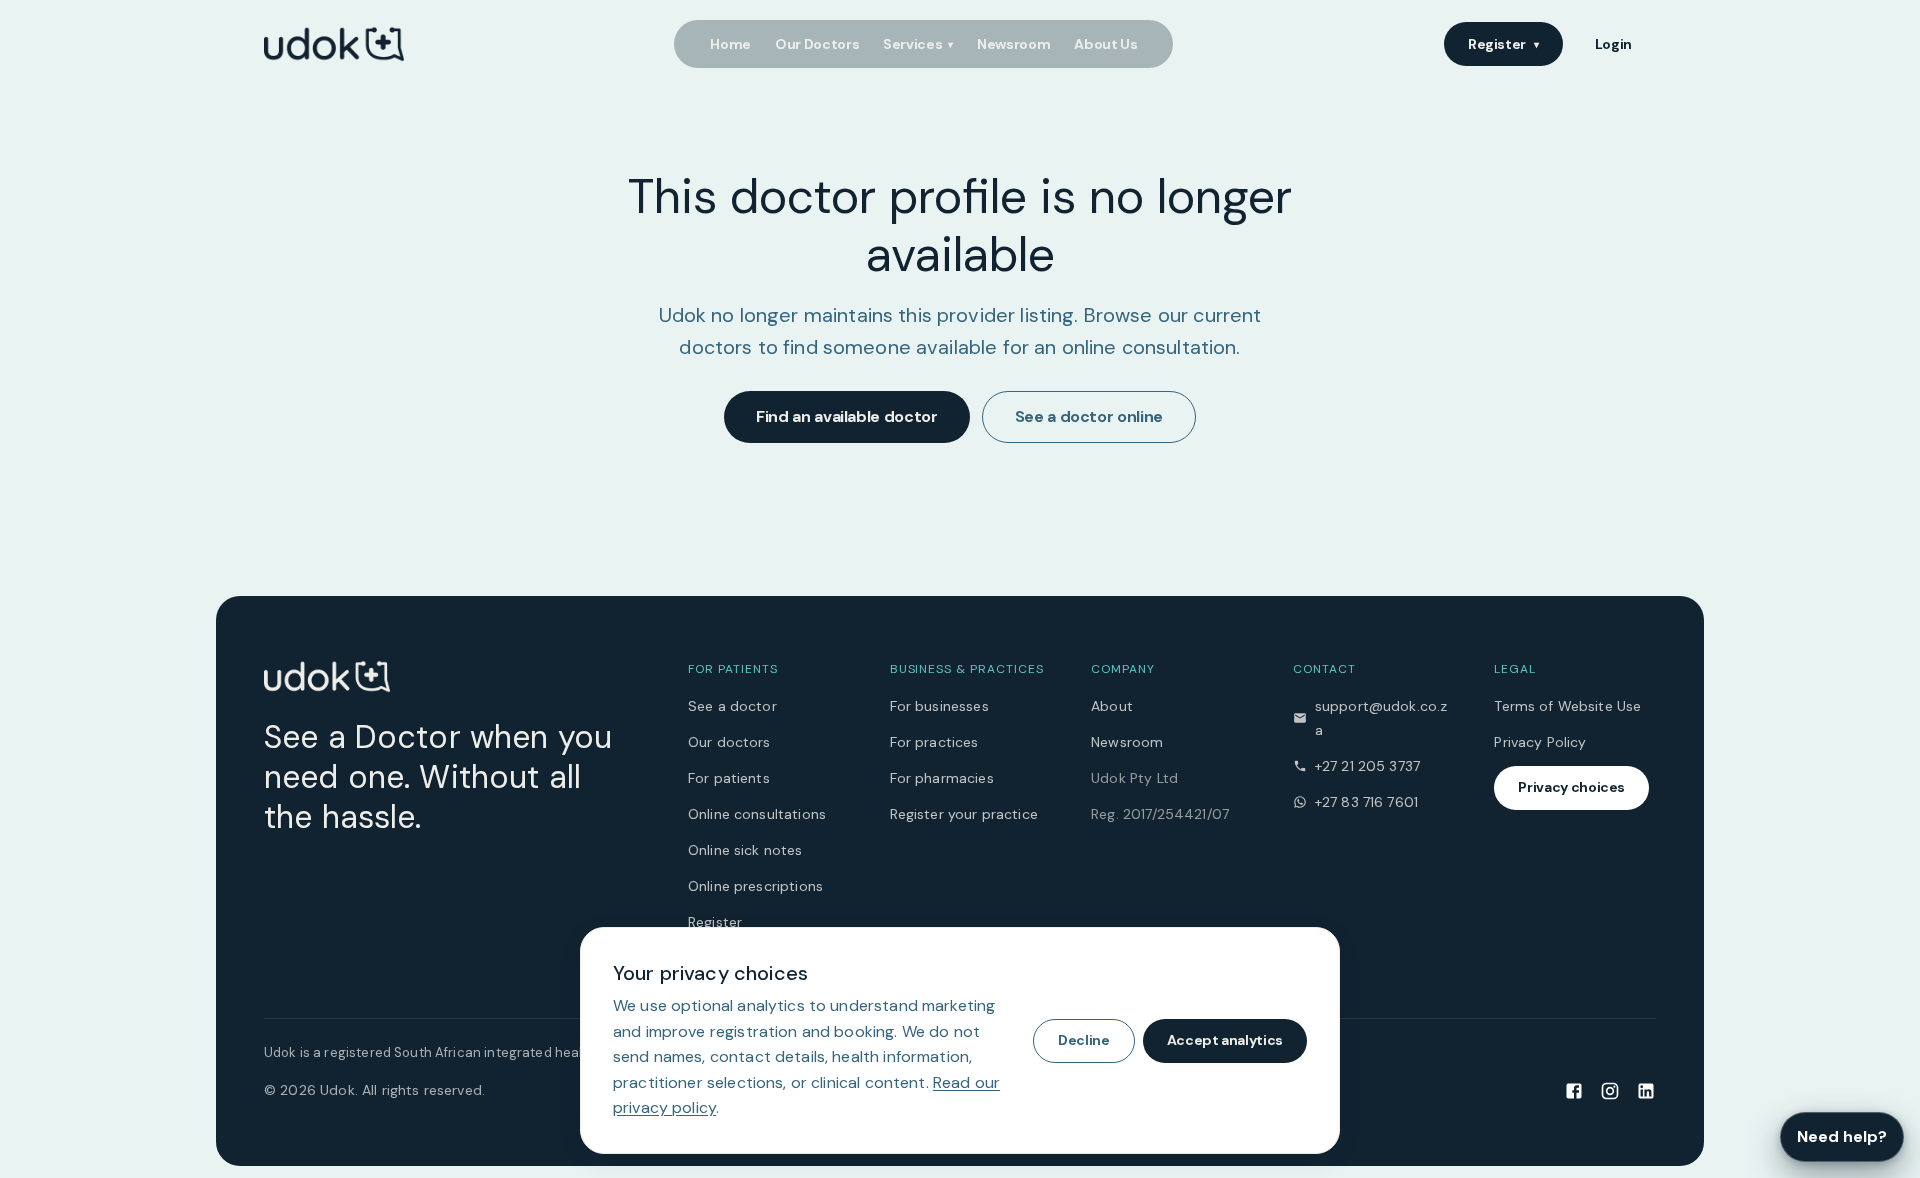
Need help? (1842, 1136)
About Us (1105, 44)
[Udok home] (334, 44)
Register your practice (964, 814)
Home (730, 44)
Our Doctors (817, 44)
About (1112, 706)
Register (1503, 44)
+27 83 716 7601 (1366, 802)
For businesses (939, 706)
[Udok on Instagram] (1610, 1090)
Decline (1084, 1040)
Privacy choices (1571, 787)
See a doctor (732, 706)
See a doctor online (1089, 416)
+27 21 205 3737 (1367, 766)
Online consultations (757, 814)
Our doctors (729, 742)
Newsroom (1013, 44)
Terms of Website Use (1567, 706)
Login (1613, 44)
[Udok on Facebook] (1574, 1090)
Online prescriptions (755, 886)
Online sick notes (745, 850)
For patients (729, 778)
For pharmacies (942, 778)
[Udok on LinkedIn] (1646, 1090)
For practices (934, 742)
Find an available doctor (847, 416)
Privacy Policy (1540, 742)
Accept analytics (1225, 1040)
